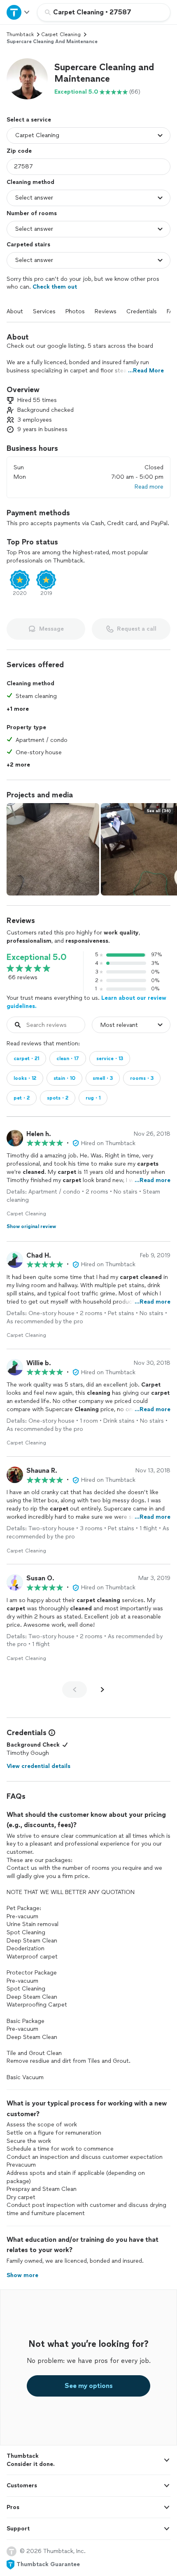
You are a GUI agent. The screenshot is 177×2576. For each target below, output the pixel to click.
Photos (75, 311)
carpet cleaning (61, 34)
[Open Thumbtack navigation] (19, 12)
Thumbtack (20, 34)
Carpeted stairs (28, 245)
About (15, 311)
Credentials (142, 311)
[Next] (102, 1690)
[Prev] (75, 1690)
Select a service (29, 120)
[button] (27, 79)
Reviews (106, 311)
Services (44, 311)
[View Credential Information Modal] (51, 1733)
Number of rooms (32, 213)
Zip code (19, 151)
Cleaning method (30, 182)
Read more (149, 487)
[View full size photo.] (53, 849)
